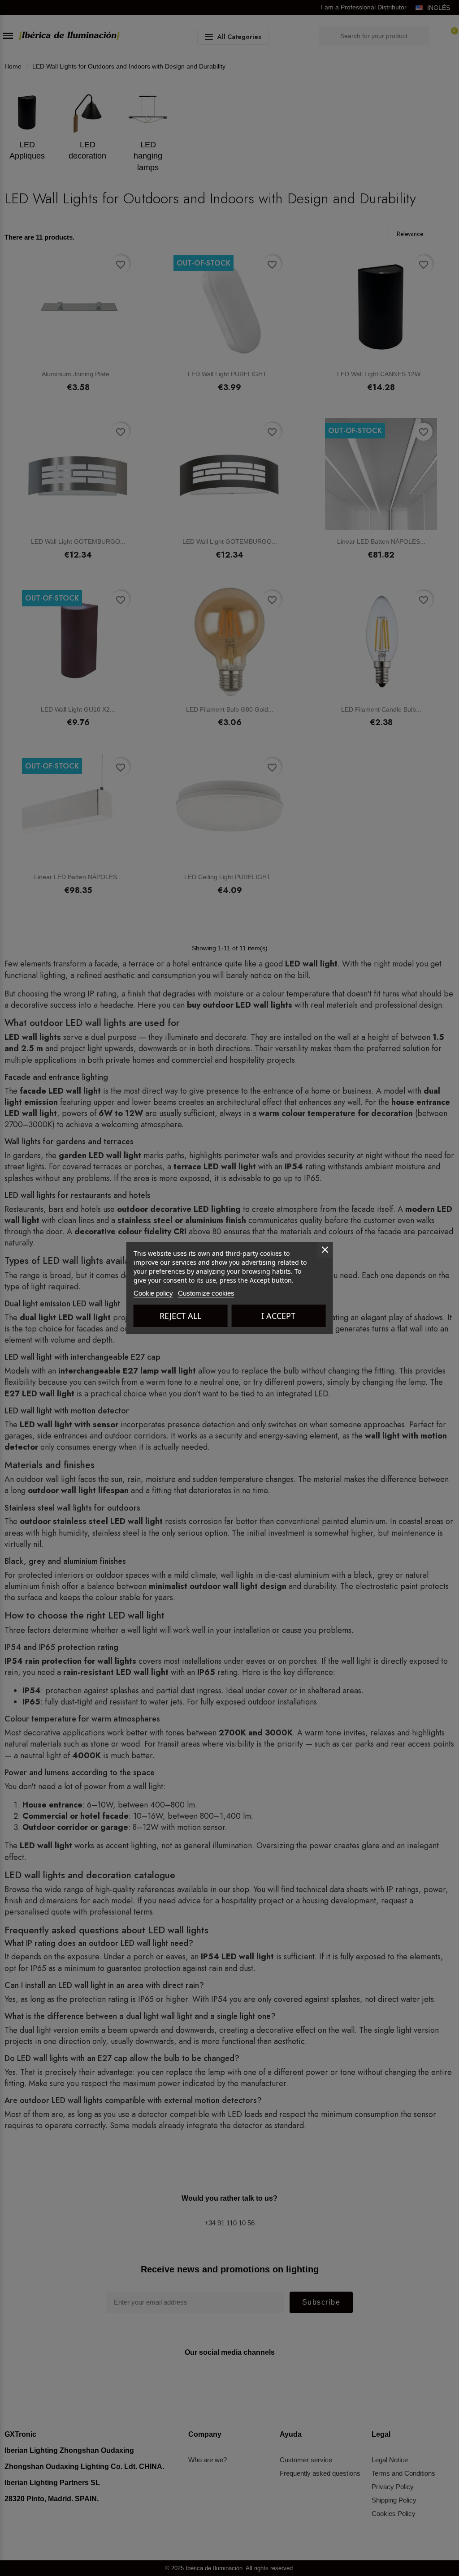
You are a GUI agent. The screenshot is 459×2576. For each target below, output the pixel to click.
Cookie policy (153, 1293)
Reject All (180, 1316)
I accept (278, 1316)
